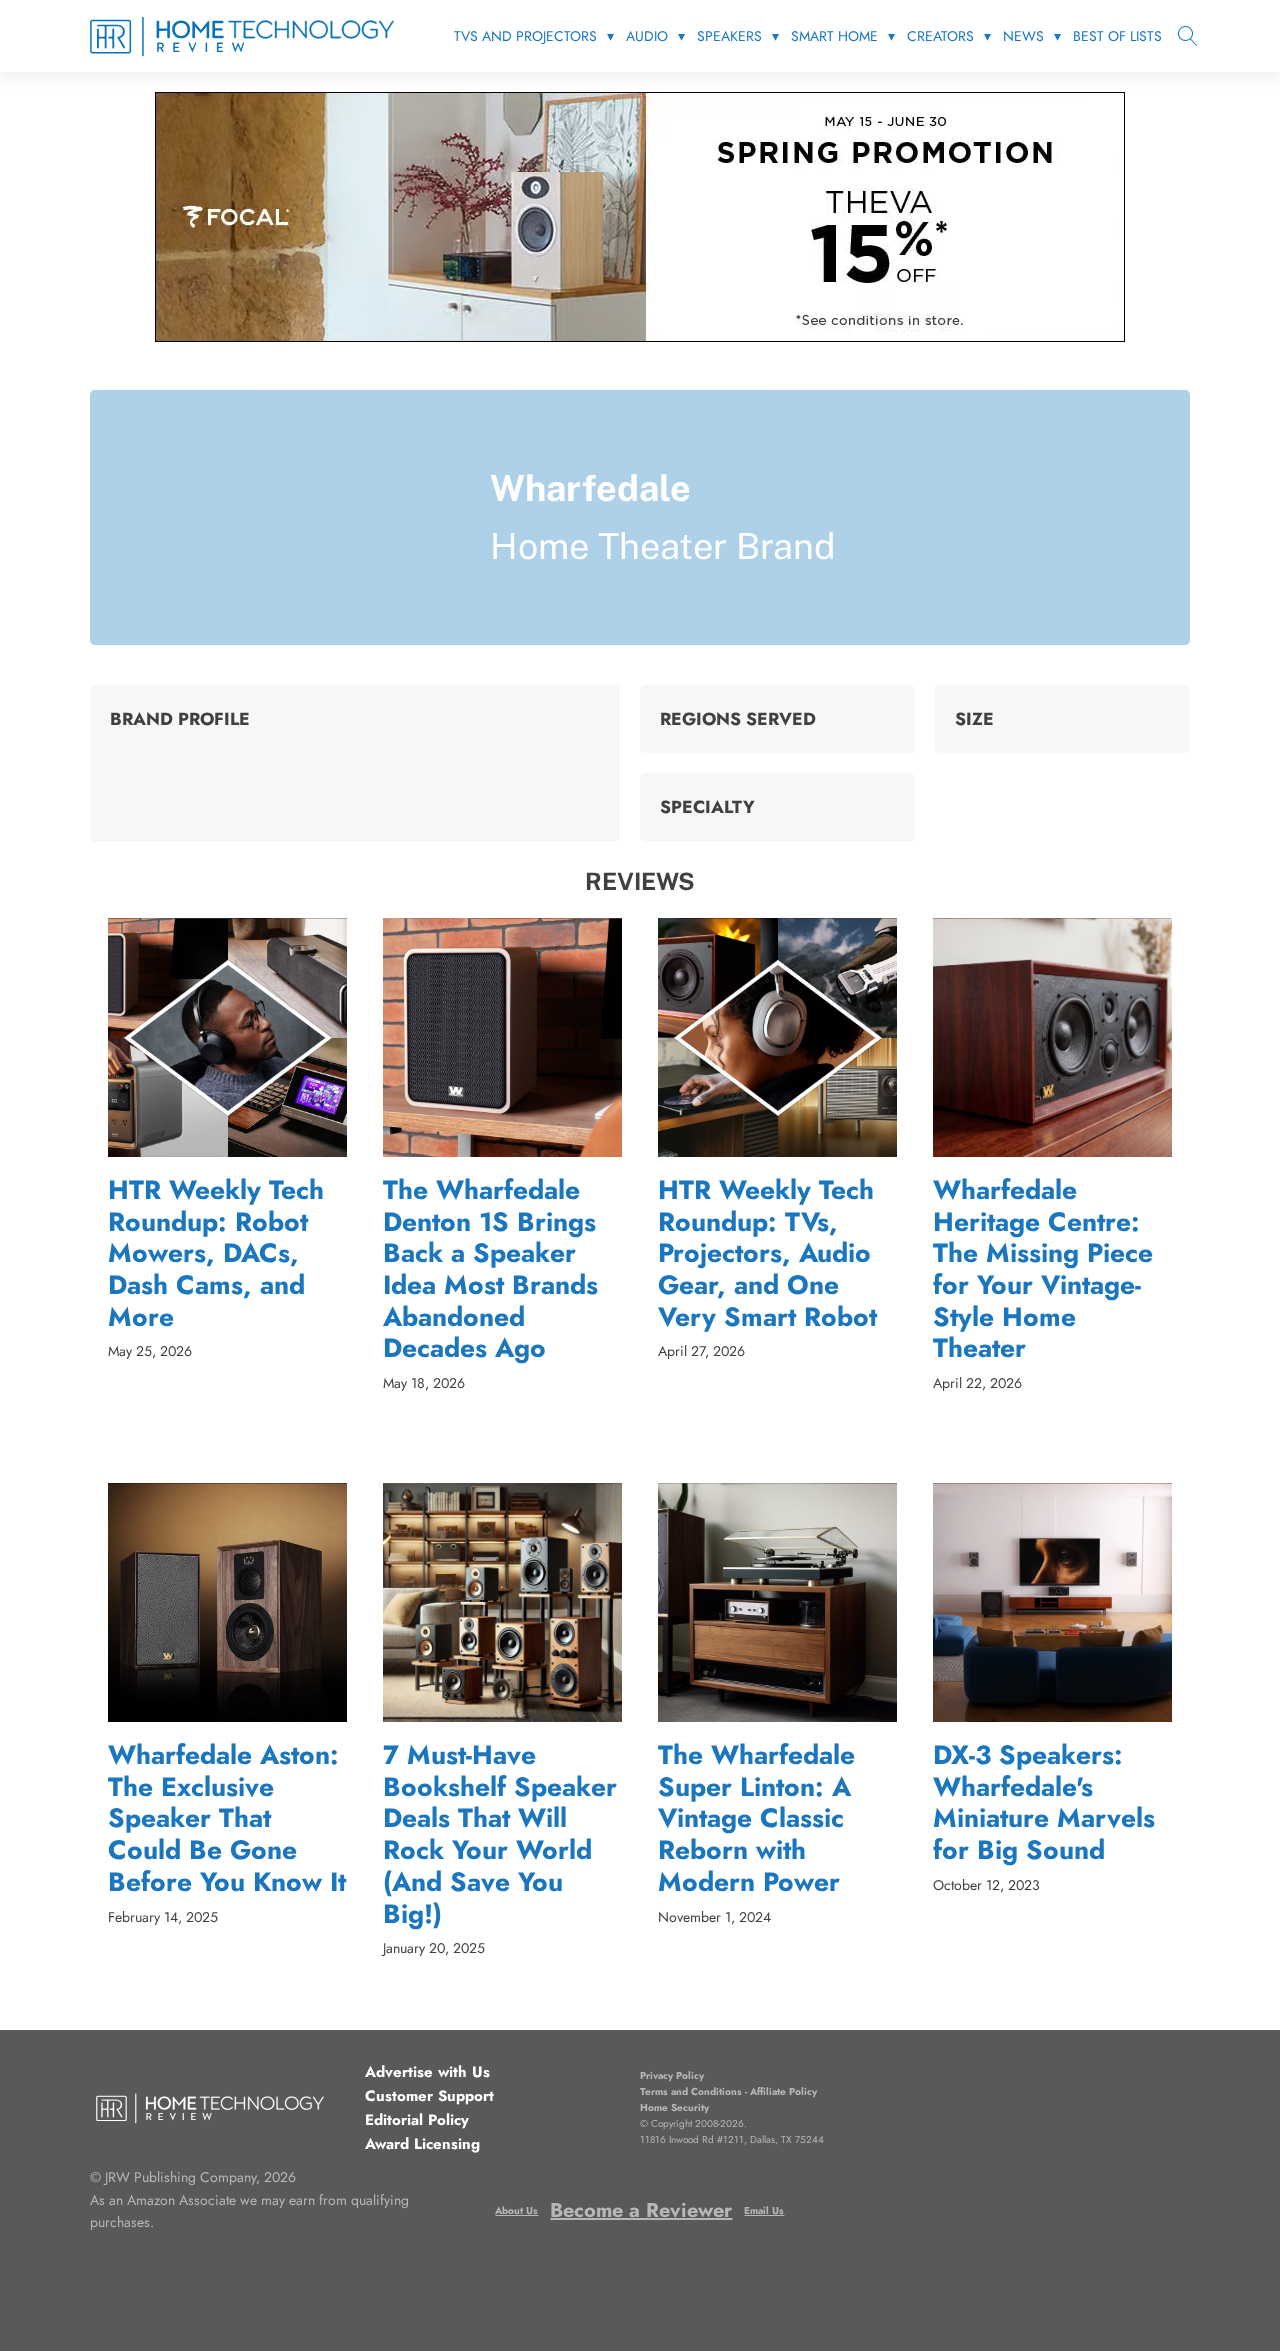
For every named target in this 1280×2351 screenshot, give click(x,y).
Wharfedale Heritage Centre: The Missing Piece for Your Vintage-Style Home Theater (1043, 1270)
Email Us (764, 2210)
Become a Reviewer (641, 2210)
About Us (516, 2210)
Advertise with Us (427, 2072)
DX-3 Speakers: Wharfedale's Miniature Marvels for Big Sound (1044, 1803)
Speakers (729, 36)
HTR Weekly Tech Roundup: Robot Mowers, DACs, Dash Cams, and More (216, 1254)
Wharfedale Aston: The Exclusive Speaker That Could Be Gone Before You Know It (227, 1819)
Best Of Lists (1117, 36)
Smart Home (834, 36)
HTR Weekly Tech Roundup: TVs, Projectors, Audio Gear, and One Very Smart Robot (767, 1254)
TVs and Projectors (525, 36)
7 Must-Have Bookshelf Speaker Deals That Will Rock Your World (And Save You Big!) (500, 1835)
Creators (940, 36)
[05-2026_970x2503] (640, 336)
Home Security (674, 2107)
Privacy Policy (672, 2075)
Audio (647, 36)
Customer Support (429, 2096)
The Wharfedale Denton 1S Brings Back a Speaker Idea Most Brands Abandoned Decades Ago (490, 1270)
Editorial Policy (417, 2120)
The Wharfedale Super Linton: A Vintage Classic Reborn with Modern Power (756, 1819)
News (1023, 36)
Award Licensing (422, 2144)
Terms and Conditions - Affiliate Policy (728, 2091)
